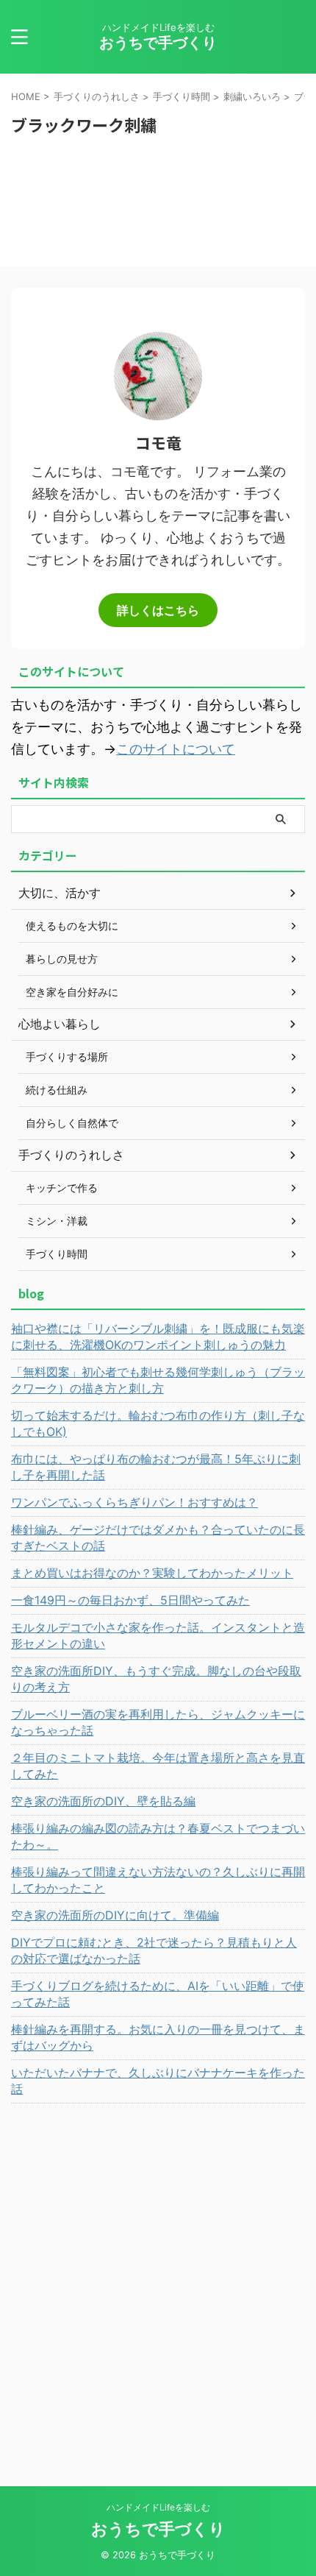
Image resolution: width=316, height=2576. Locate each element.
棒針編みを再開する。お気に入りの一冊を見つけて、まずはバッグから (158, 2037)
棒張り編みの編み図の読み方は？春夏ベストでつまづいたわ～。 (158, 1836)
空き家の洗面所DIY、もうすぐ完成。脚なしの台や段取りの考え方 (156, 1679)
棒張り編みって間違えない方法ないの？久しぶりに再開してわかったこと (158, 1880)
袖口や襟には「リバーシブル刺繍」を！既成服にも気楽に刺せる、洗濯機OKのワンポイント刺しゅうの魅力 (158, 1337)
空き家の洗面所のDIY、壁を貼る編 (103, 1801)
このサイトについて (176, 749)
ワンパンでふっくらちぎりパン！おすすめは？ (134, 1502)
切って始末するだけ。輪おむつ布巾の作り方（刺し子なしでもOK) (158, 1423)
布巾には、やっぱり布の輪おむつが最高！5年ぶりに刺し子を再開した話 (156, 1467)
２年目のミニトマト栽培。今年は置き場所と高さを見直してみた (158, 1766)
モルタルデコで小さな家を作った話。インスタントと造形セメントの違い (158, 1635)
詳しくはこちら (158, 610)
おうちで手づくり (158, 43)
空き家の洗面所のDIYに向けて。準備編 (115, 1915)
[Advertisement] (158, 2276)
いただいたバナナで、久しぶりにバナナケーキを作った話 (158, 2081)
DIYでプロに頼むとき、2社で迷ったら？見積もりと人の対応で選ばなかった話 (154, 1950)
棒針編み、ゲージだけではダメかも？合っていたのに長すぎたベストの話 (158, 1538)
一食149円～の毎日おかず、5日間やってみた (130, 1600)
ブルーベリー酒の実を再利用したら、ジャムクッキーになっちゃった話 (158, 1722)
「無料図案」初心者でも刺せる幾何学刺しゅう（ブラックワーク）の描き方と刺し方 (158, 1380)
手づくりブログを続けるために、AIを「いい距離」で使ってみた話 (158, 1994)
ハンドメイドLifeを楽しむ (158, 2507)
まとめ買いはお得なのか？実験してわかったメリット (152, 1573)
